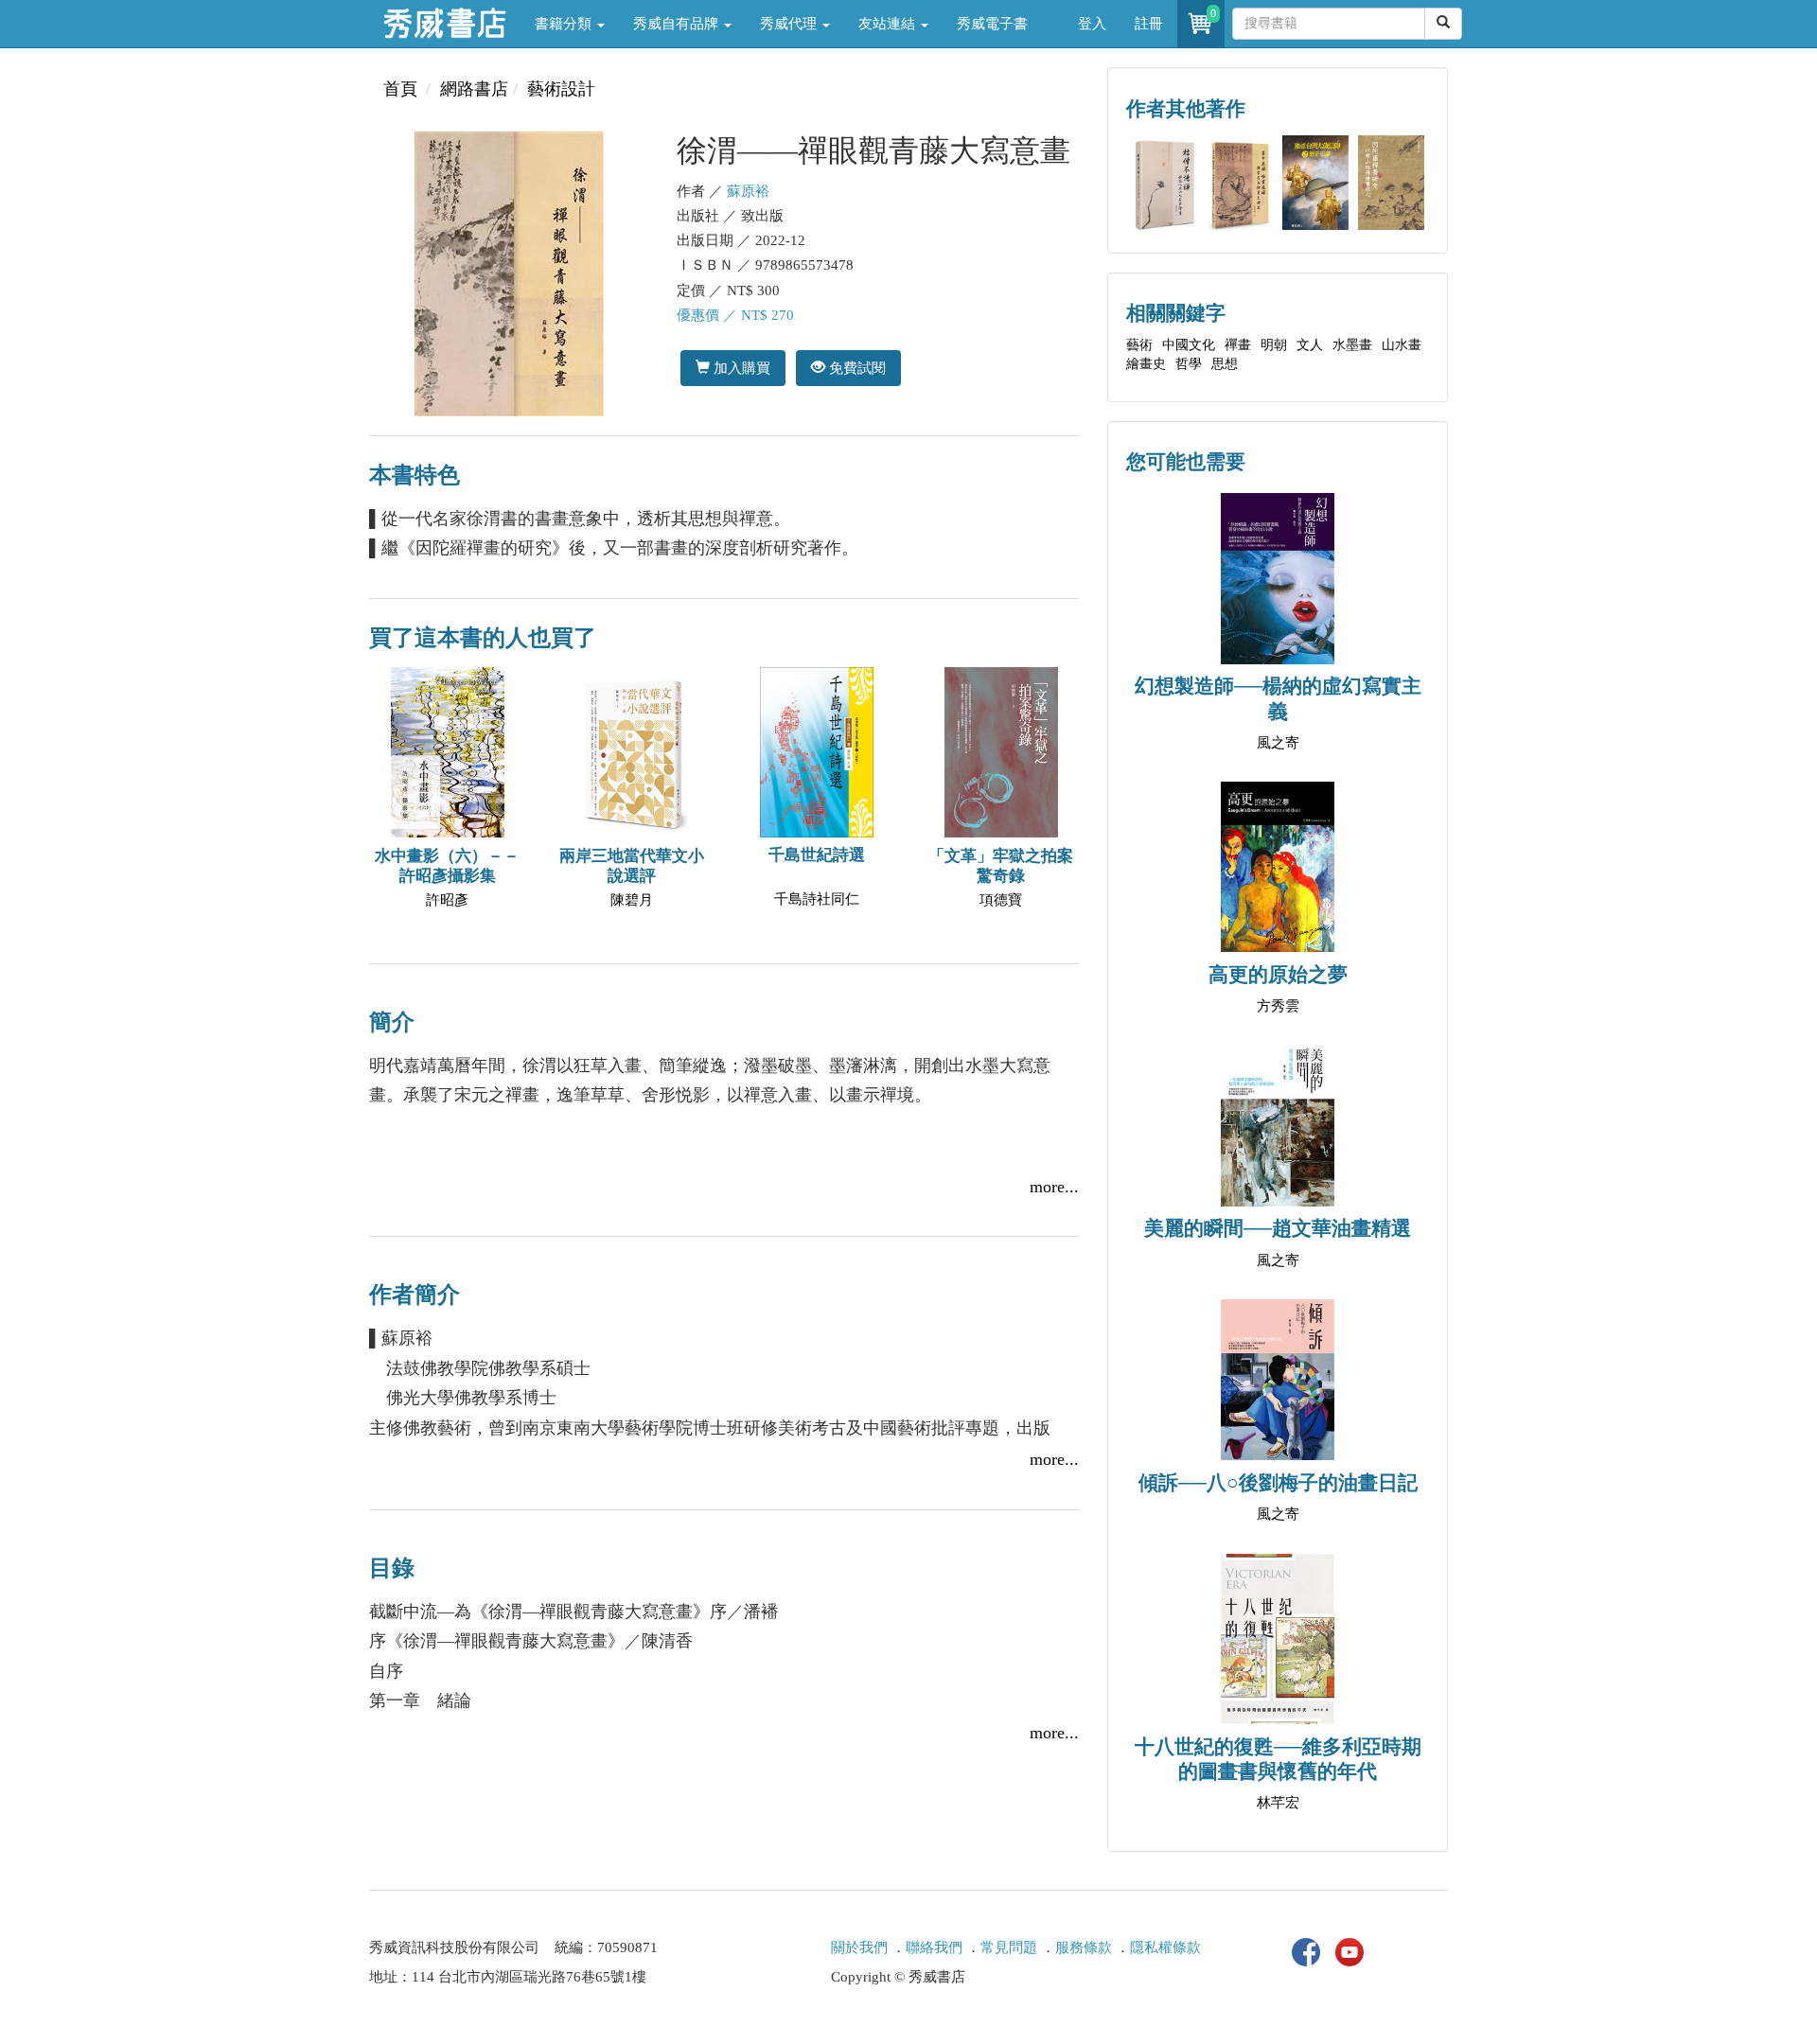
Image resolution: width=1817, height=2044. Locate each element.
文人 (1310, 345)
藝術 (1139, 345)
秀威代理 (790, 24)
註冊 (1149, 24)
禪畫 (1238, 345)
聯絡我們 (934, 1947)
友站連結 (889, 24)
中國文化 (1189, 345)
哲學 (1189, 364)
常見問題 (1009, 1947)
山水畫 (1402, 345)
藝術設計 (561, 89)
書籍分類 (565, 24)
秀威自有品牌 (678, 24)
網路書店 (474, 89)
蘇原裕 (748, 191)
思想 (1225, 364)
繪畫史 (1146, 364)
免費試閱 (856, 368)
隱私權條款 (1165, 1947)
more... (1054, 1187)
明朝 (1274, 345)
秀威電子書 (992, 24)
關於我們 (859, 1947)
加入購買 (740, 368)
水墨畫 (1352, 345)
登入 (1092, 24)
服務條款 (1084, 1947)
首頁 (400, 89)
